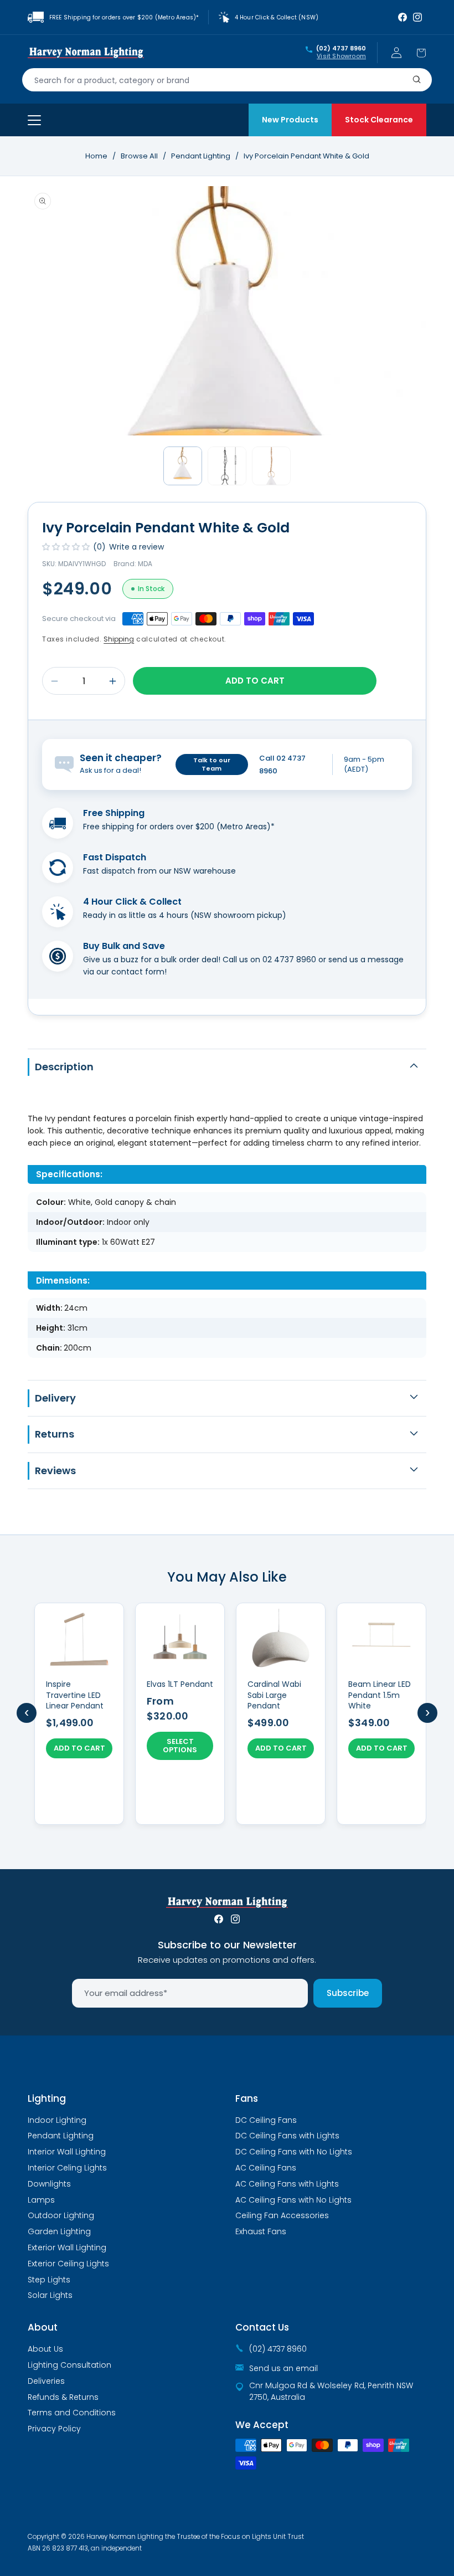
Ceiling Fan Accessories (282, 2215)
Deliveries (46, 2381)
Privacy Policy (54, 2429)
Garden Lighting (59, 2231)
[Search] (417, 80)
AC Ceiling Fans (266, 2168)
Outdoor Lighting (61, 2215)
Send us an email (283, 2368)
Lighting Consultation (69, 2365)
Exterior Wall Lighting (67, 2247)
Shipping (119, 639)
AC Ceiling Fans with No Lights (293, 2200)
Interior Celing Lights (67, 2168)
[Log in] (396, 53)
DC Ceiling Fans (266, 2120)
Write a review (136, 547)
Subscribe (348, 1993)
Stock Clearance (379, 120)
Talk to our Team (212, 764)
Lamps (41, 2200)
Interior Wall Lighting (67, 2152)
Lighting (47, 2098)
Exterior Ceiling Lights (68, 2264)
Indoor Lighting (57, 2120)
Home (96, 156)
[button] (421, 53)
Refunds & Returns (63, 2397)
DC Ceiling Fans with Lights (287, 2136)
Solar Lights (50, 2295)
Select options (180, 1746)
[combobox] (227, 80)
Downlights (49, 2184)
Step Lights (49, 2280)
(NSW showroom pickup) (238, 915)
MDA (145, 564)
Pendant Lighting (202, 156)
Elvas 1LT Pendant (180, 1684)
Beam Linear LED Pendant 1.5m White (380, 1695)
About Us (45, 2349)
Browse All (139, 156)
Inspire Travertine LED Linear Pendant (75, 1695)
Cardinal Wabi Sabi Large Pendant (274, 1695)
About (43, 2327)
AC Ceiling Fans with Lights (287, 2184)
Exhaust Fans (261, 2231)
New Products (290, 120)
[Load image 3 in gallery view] (271, 466)
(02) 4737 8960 (341, 49)
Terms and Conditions (72, 2413)
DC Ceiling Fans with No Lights (294, 2152)
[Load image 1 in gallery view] (183, 466)
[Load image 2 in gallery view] (227, 466)
